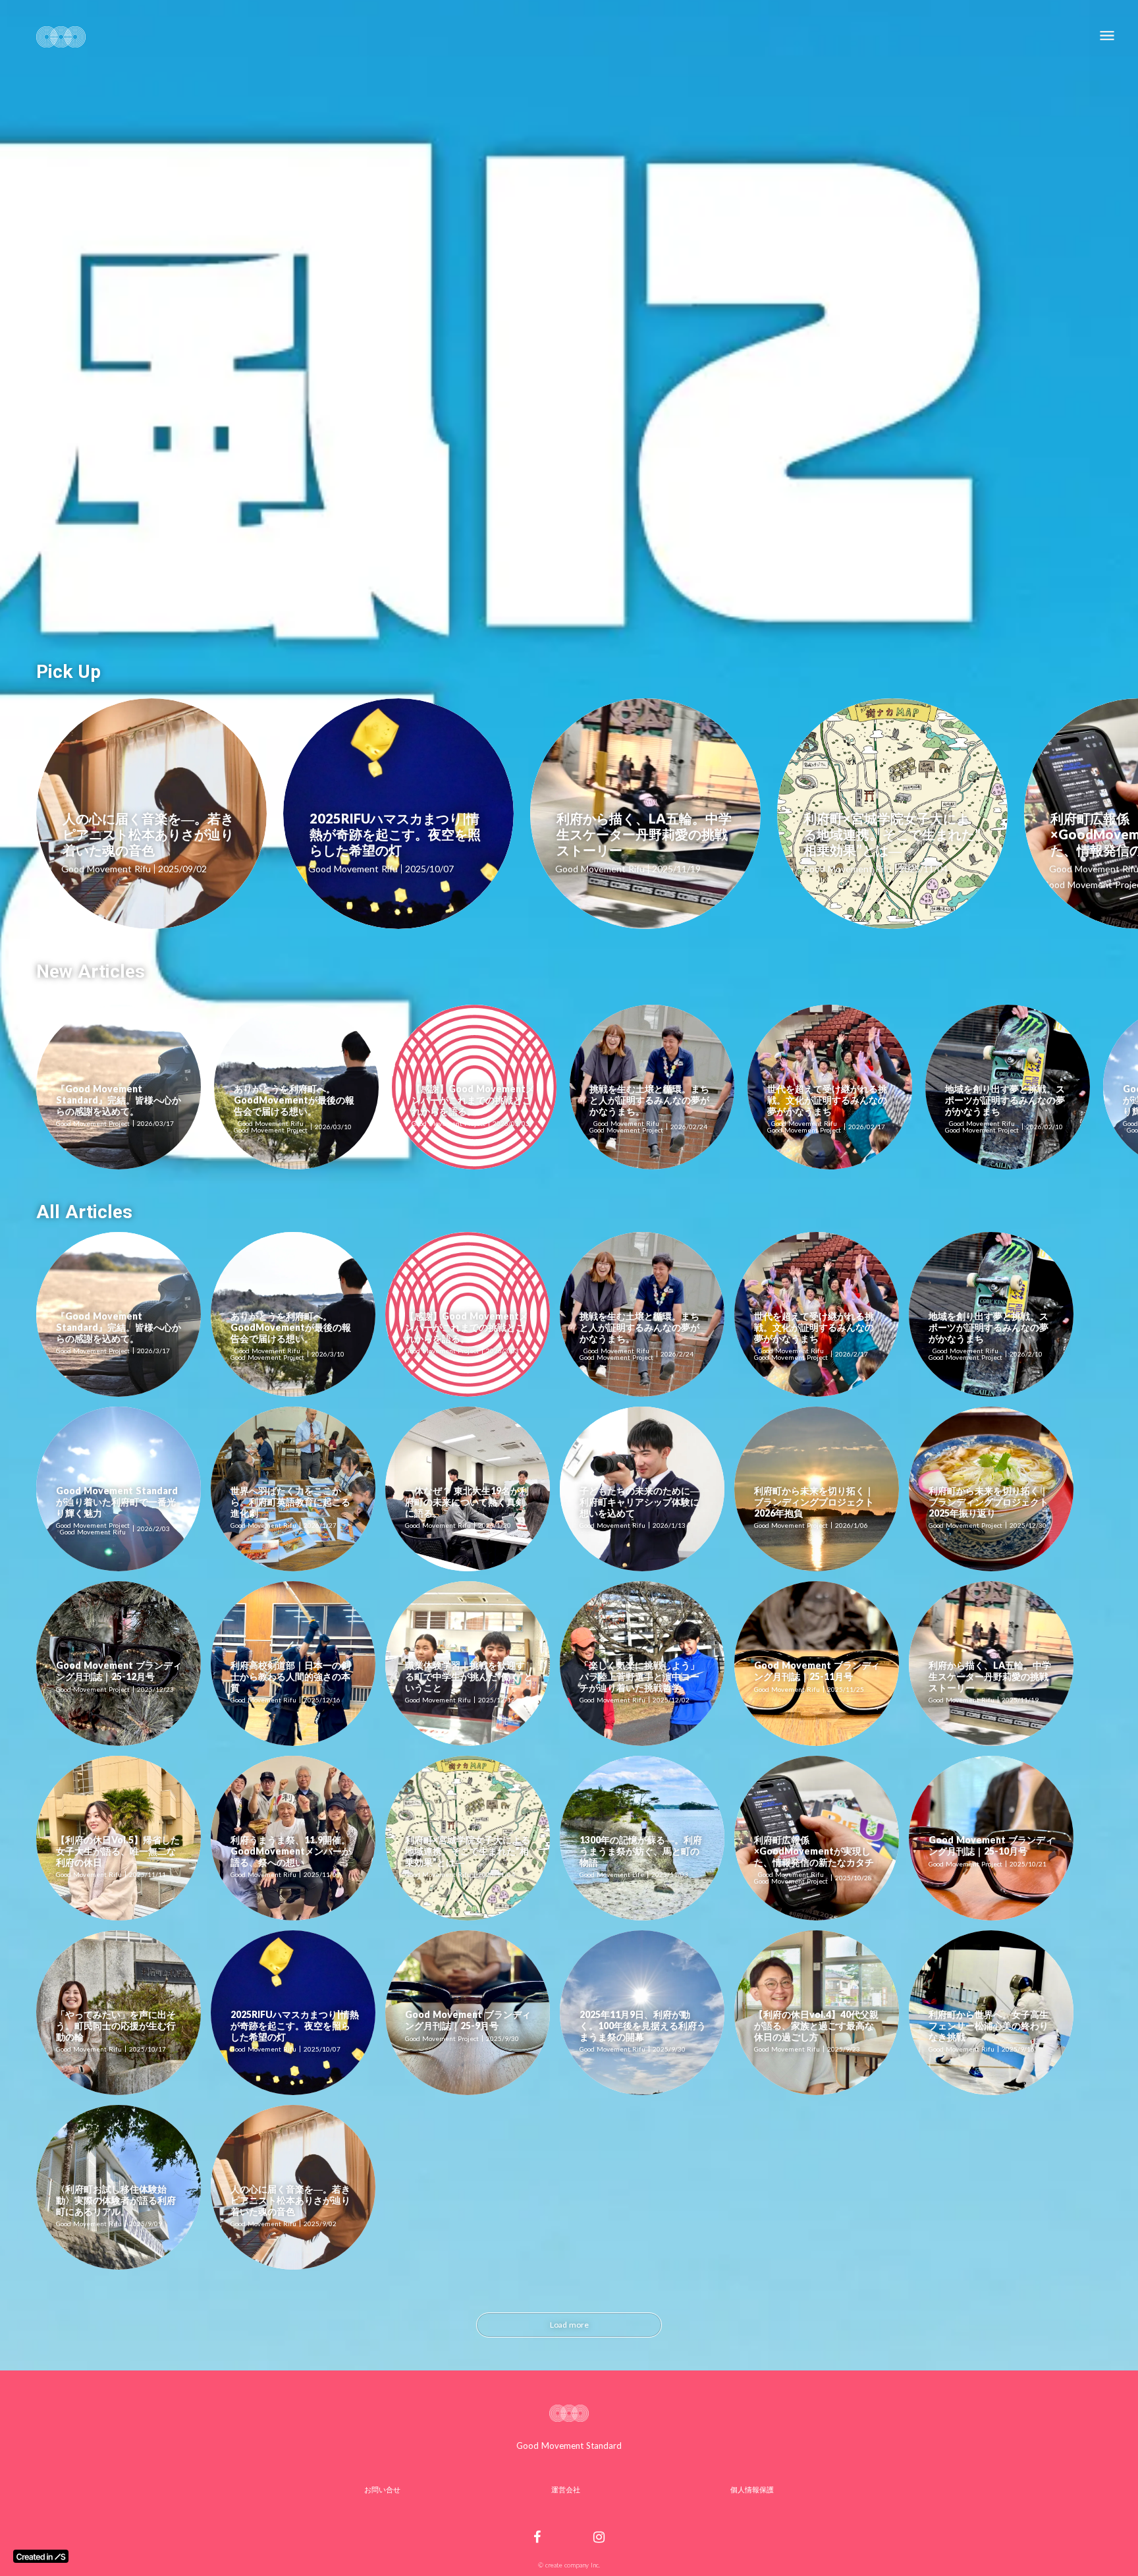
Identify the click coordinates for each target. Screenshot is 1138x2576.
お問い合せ (382, 2489)
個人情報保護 (752, 2489)
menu (1107, 36)
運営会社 (566, 2489)
